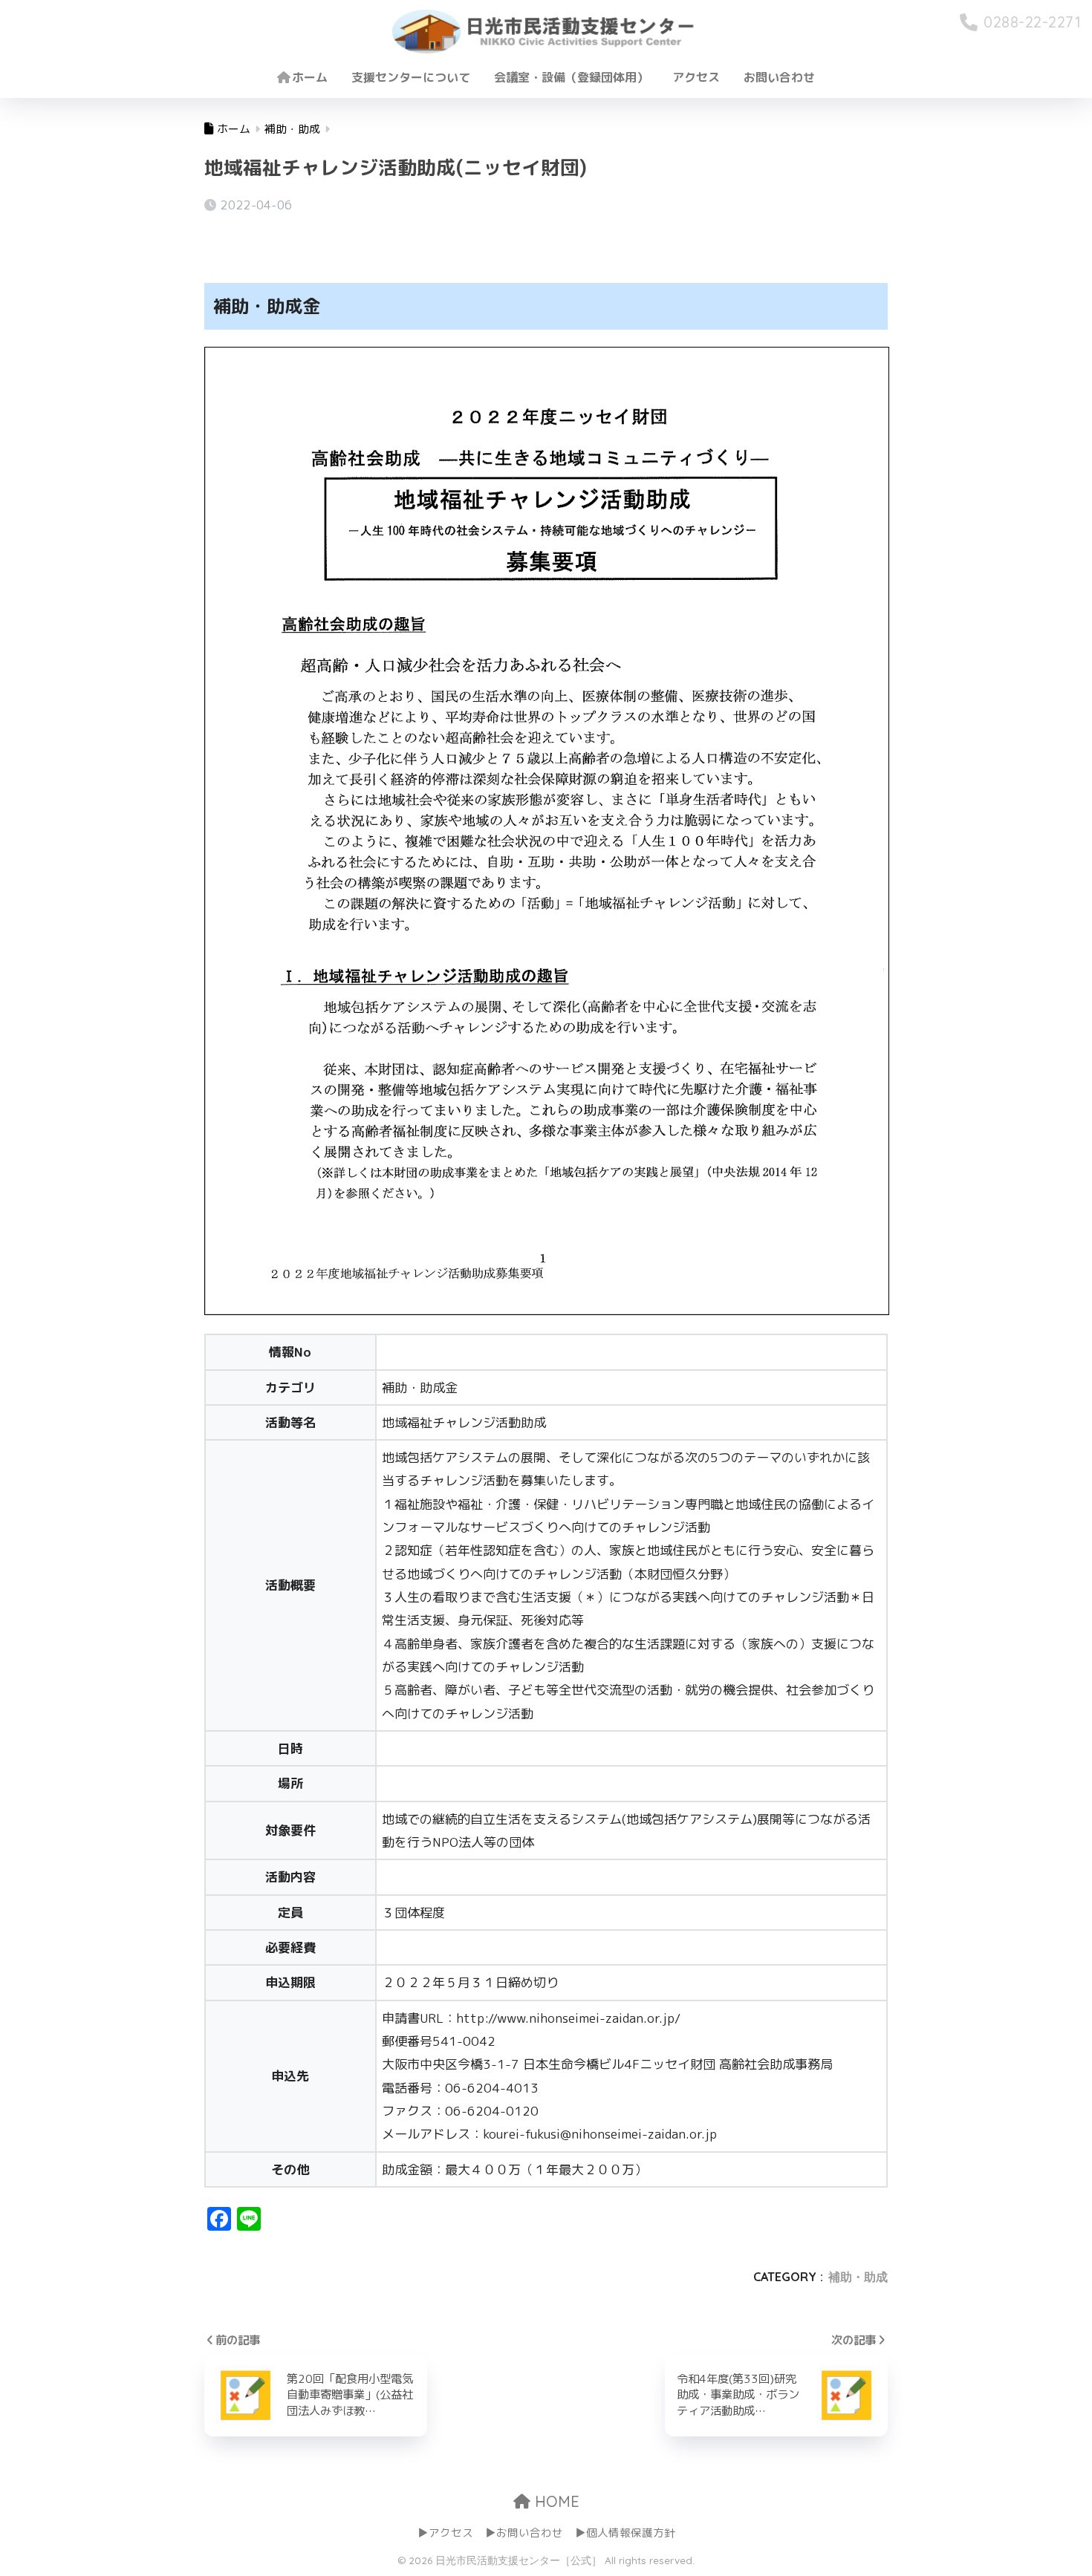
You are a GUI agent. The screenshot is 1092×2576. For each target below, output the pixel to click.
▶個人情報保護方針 (625, 2533)
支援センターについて (411, 77)
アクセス (696, 77)
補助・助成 (858, 2277)
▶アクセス (445, 2533)
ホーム (310, 77)
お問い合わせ (779, 77)
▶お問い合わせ (524, 2533)
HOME (555, 2501)
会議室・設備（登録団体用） (571, 77)
